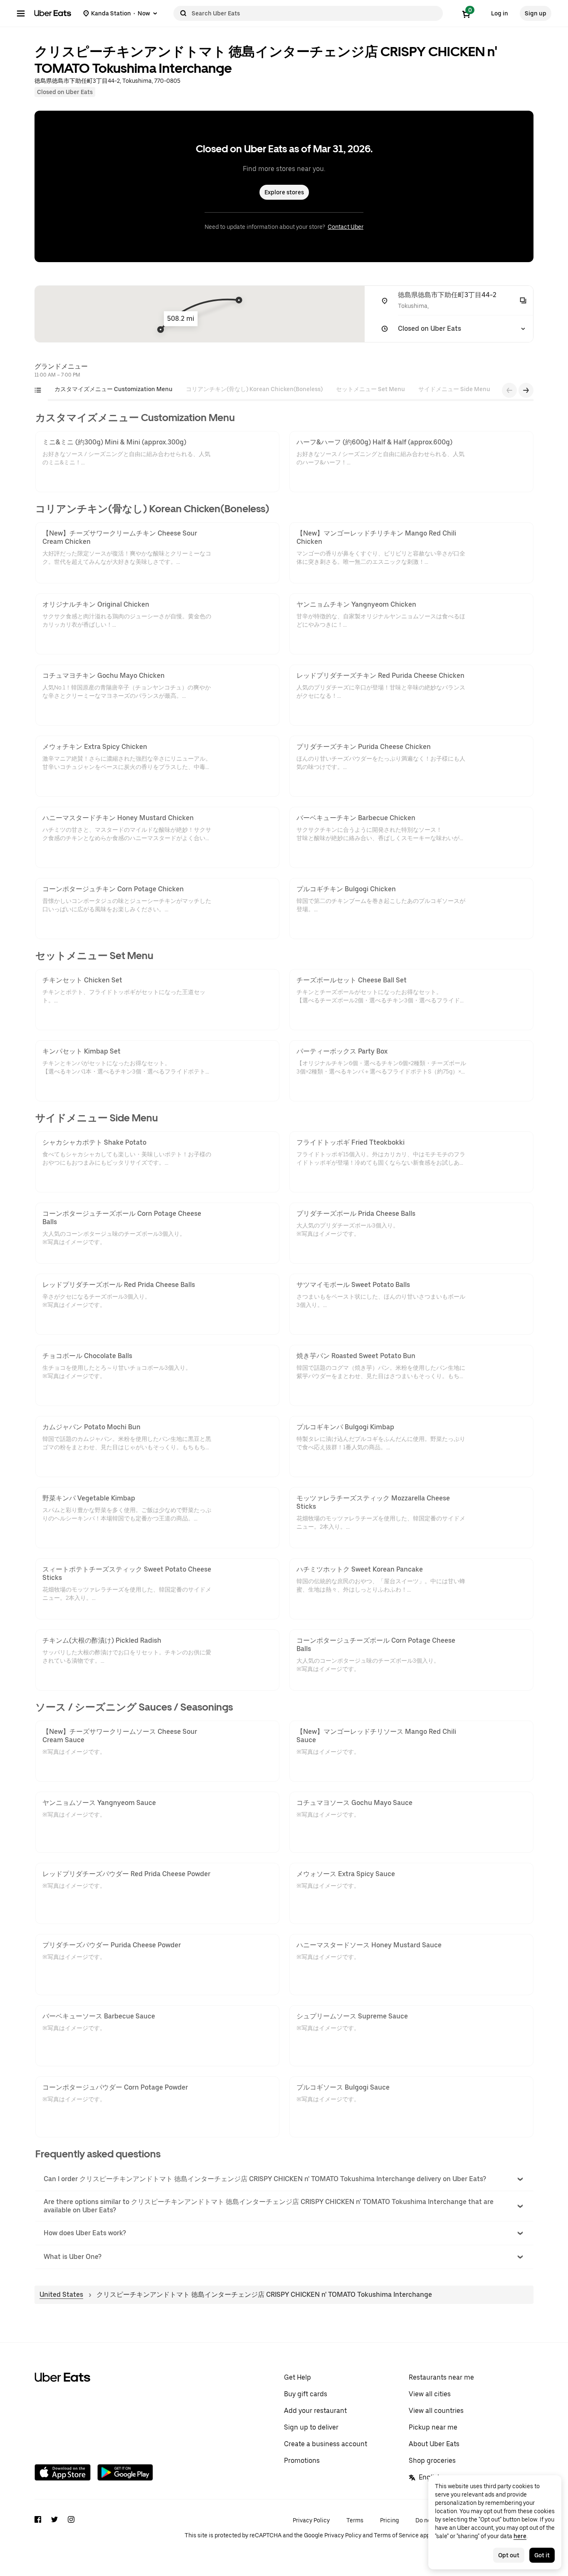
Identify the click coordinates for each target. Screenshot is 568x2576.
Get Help (298, 2377)
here (520, 2536)
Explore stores (284, 192)
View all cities (430, 2394)
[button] (284, 2179)
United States (61, 2295)
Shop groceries (432, 2461)
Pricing (389, 2520)
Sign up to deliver (311, 2427)
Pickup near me (433, 2427)
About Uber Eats (434, 2444)
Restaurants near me (441, 2377)
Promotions (302, 2461)
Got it (542, 2555)
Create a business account (326, 2444)
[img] (200, 314)
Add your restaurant (315, 2411)
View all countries (436, 2411)
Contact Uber (346, 227)
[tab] (114, 389)
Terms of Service (396, 2535)
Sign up (536, 13)
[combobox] (316, 13)
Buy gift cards (306, 2394)
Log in (500, 13)
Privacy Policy (311, 2520)
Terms (355, 2520)
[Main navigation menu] (21, 13)
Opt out (509, 2555)
